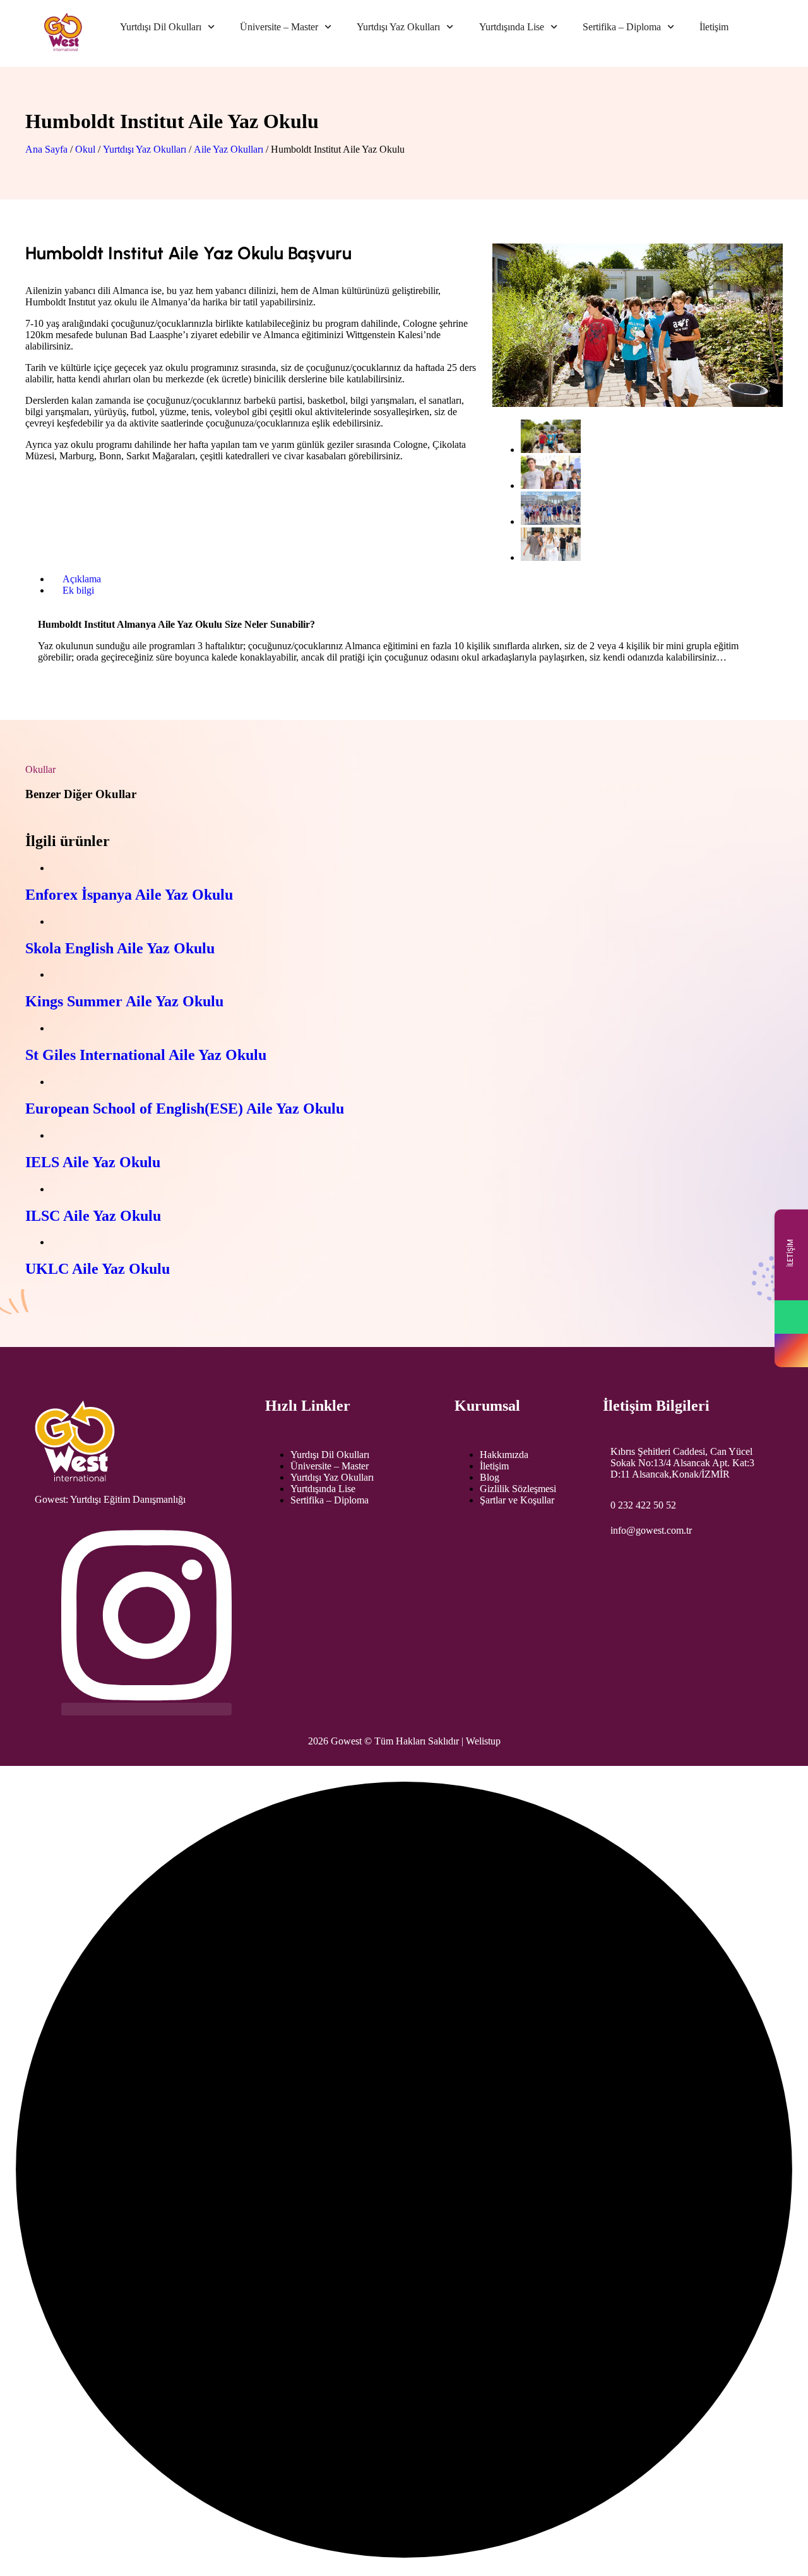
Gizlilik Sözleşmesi (518, 1489)
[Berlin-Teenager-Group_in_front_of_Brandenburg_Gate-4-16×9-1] (551, 521)
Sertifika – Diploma (622, 27)
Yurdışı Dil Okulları (330, 1455)
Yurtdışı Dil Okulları (161, 27)
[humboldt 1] (551, 450)
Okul (85, 149)
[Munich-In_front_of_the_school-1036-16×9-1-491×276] (551, 485)
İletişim (714, 27)
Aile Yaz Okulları (229, 149)
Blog (490, 1477)
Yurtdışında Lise (512, 27)
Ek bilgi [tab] (78, 590)
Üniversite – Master (279, 27)
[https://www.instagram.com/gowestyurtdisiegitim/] (791, 1350)
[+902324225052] (791, 1317)
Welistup (483, 1741)
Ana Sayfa (46, 149)
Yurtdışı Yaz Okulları (398, 27)
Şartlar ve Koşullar (517, 1500)
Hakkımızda (504, 1455)
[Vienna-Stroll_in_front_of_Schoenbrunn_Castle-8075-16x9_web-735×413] (551, 557)
